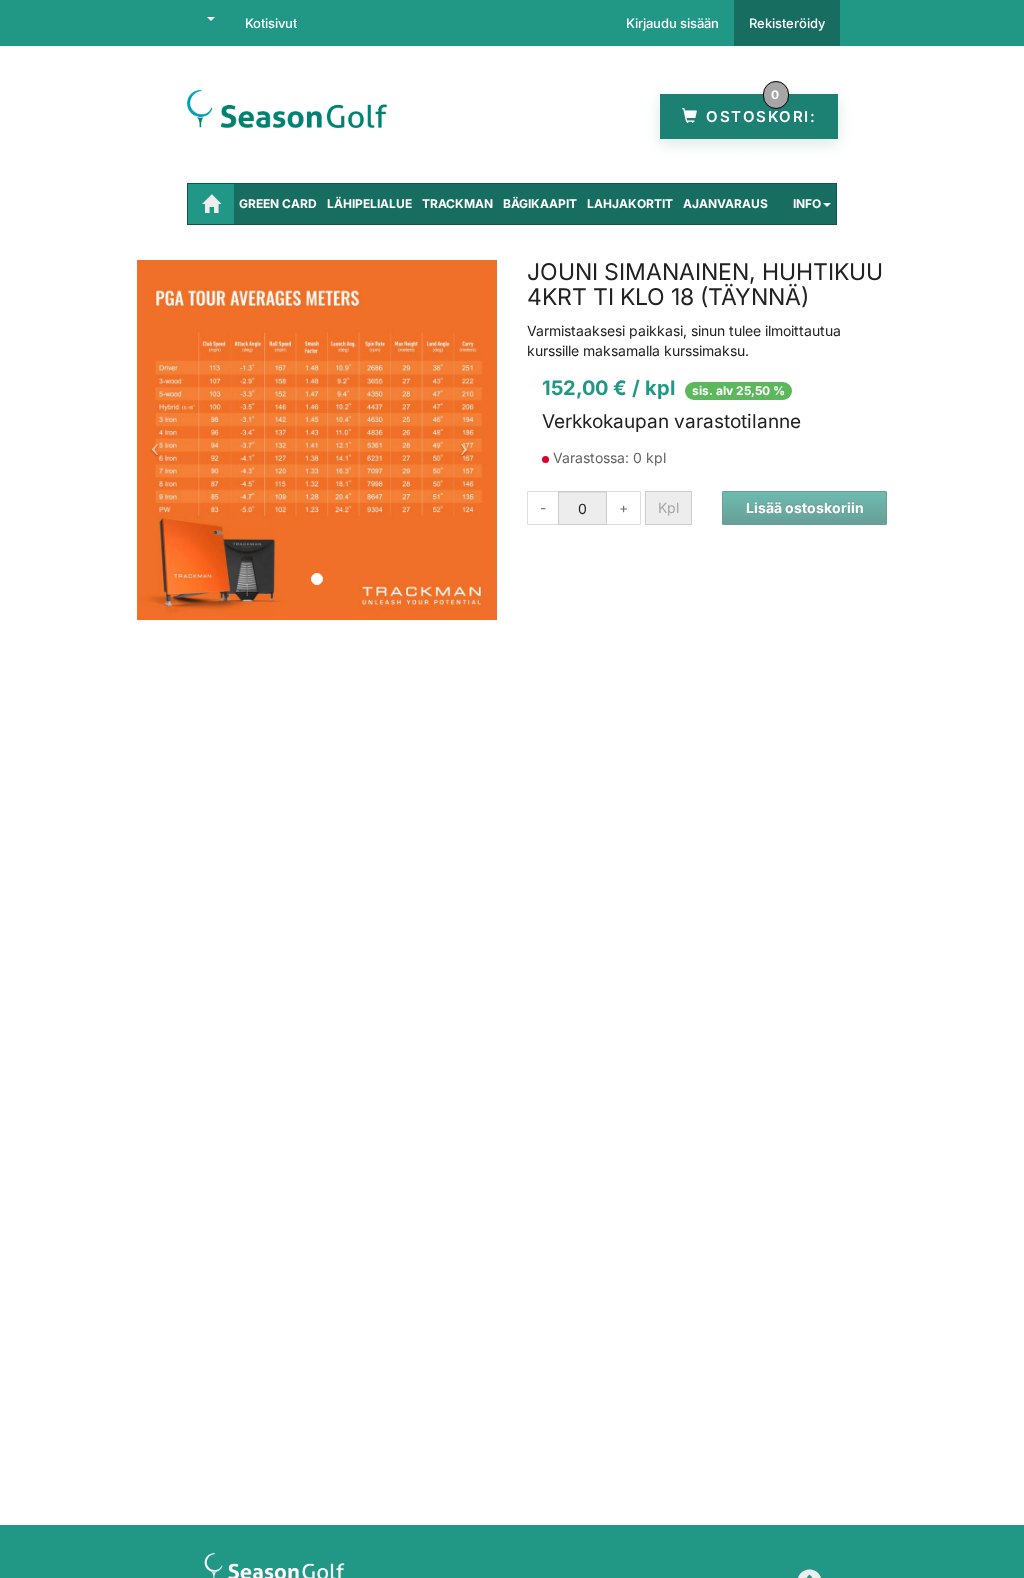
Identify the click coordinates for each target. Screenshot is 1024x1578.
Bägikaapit (540, 203)
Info (807, 203)
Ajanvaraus (725, 203)
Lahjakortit (630, 203)
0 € (759, 116)
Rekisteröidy (787, 23)
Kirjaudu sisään (672, 23)
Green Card (278, 203)
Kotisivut (271, 23)
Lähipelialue (369, 203)
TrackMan (457, 203)
